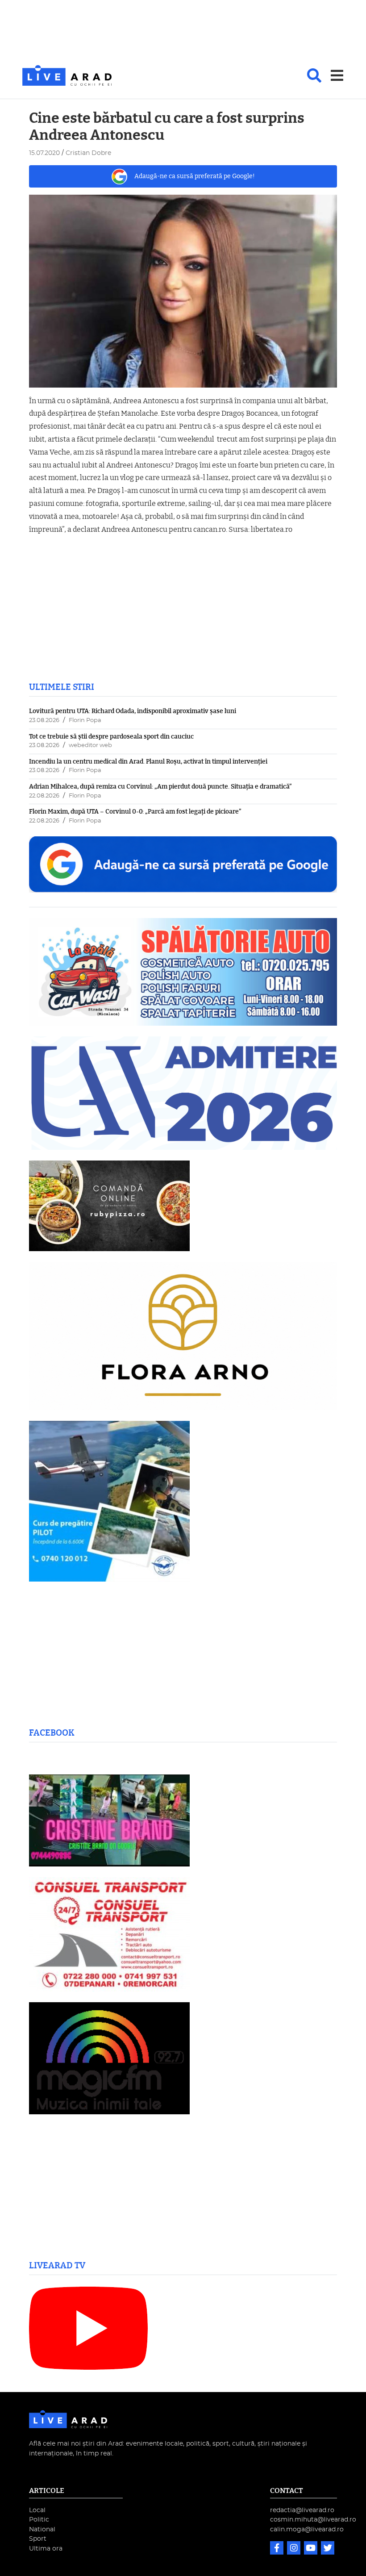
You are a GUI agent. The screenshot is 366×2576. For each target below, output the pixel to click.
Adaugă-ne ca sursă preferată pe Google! (195, 176)
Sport (38, 2539)
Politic (39, 2520)
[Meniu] (337, 75)
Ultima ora (46, 2549)
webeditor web (90, 745)
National (42, 2529)
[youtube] (312, 2549)
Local (37, 2510)
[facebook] (278, 2549)
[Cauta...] (314, 75)
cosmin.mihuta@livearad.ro (313, 2520)
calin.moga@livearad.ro (307, 2529)
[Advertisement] (183, 33)
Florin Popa (85, 720)
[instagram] (295, 2549)
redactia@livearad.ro (302, 2510)
